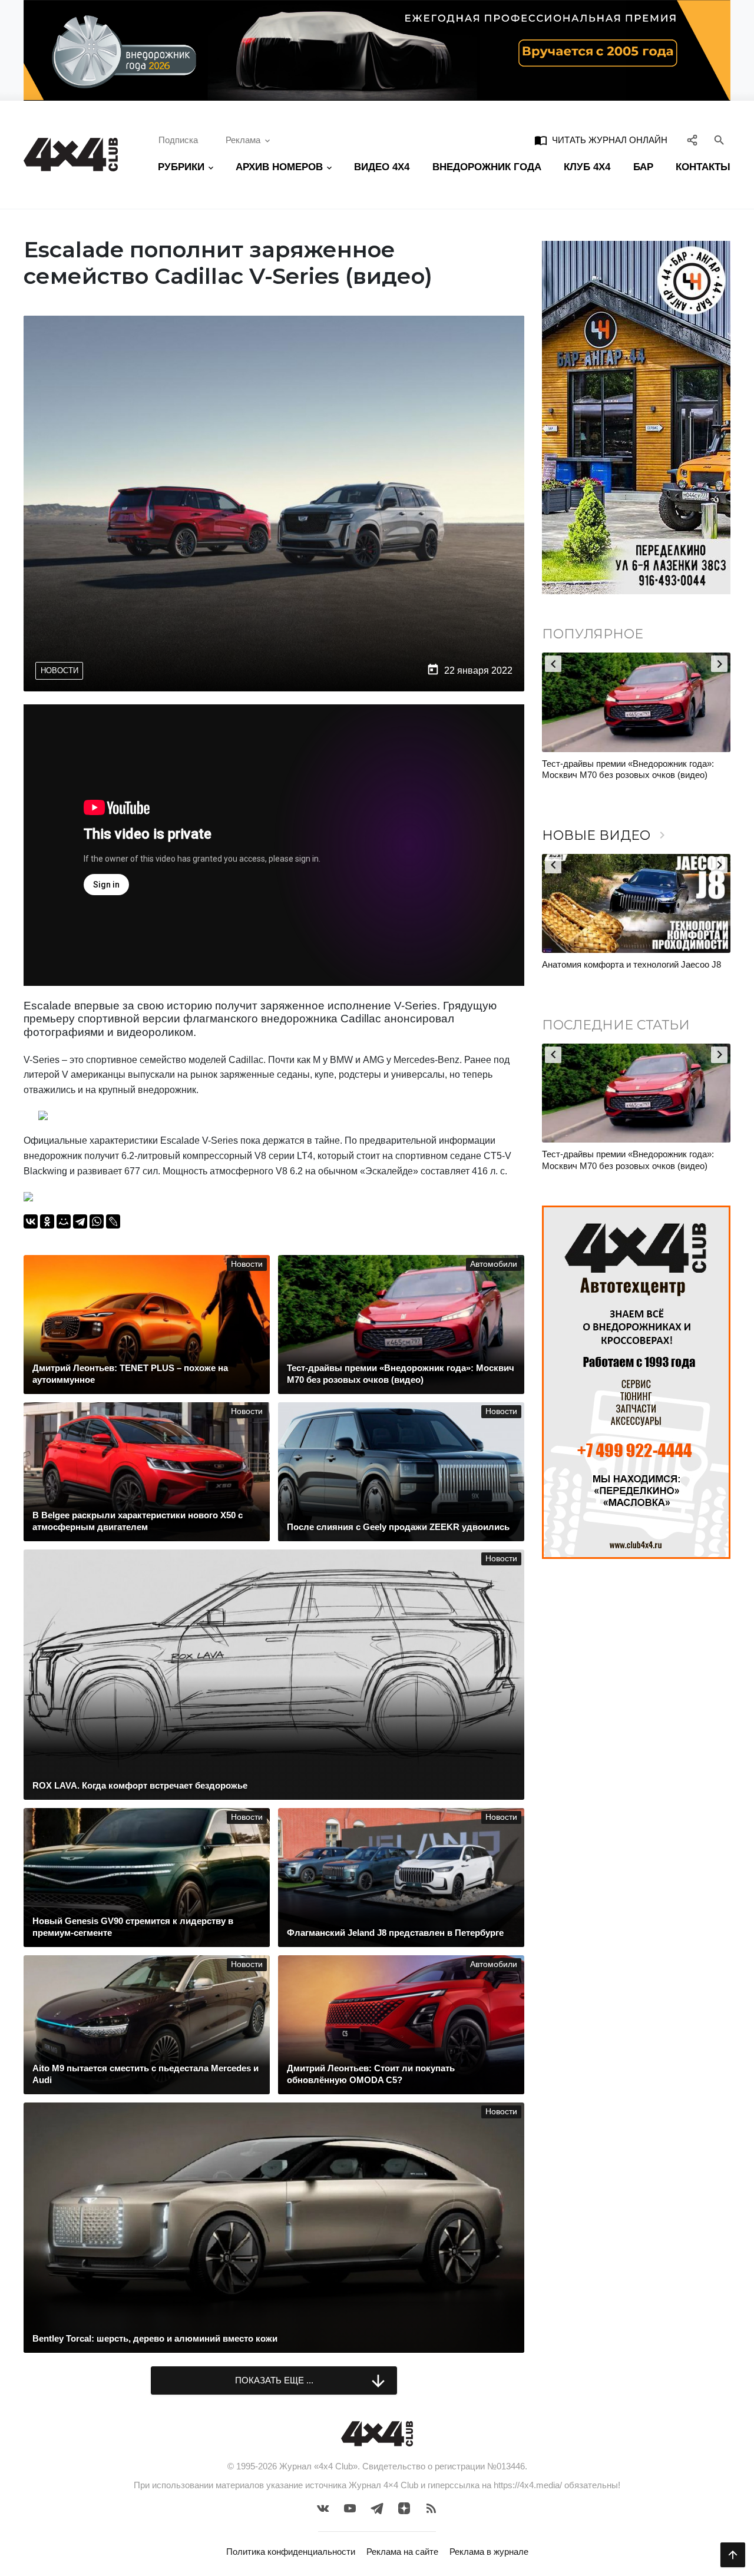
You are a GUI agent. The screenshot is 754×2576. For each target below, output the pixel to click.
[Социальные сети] (692, 141)
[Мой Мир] (64, 1221)
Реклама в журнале (489, 2552)
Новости (59, 671)
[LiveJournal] (113, 1221)
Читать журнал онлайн (601, 140)
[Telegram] (80, 1221)
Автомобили (494, 1264)
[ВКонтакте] (31, 1221)
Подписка (178, 140)
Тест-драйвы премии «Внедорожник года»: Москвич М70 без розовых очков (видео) (628, 769)
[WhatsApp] (97, 1221)
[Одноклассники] (47, 1221)
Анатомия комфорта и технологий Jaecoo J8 (631, 964)
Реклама (243, 140)
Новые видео (606, 835)
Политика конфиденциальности (291, 2552)
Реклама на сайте (402, 2552)
